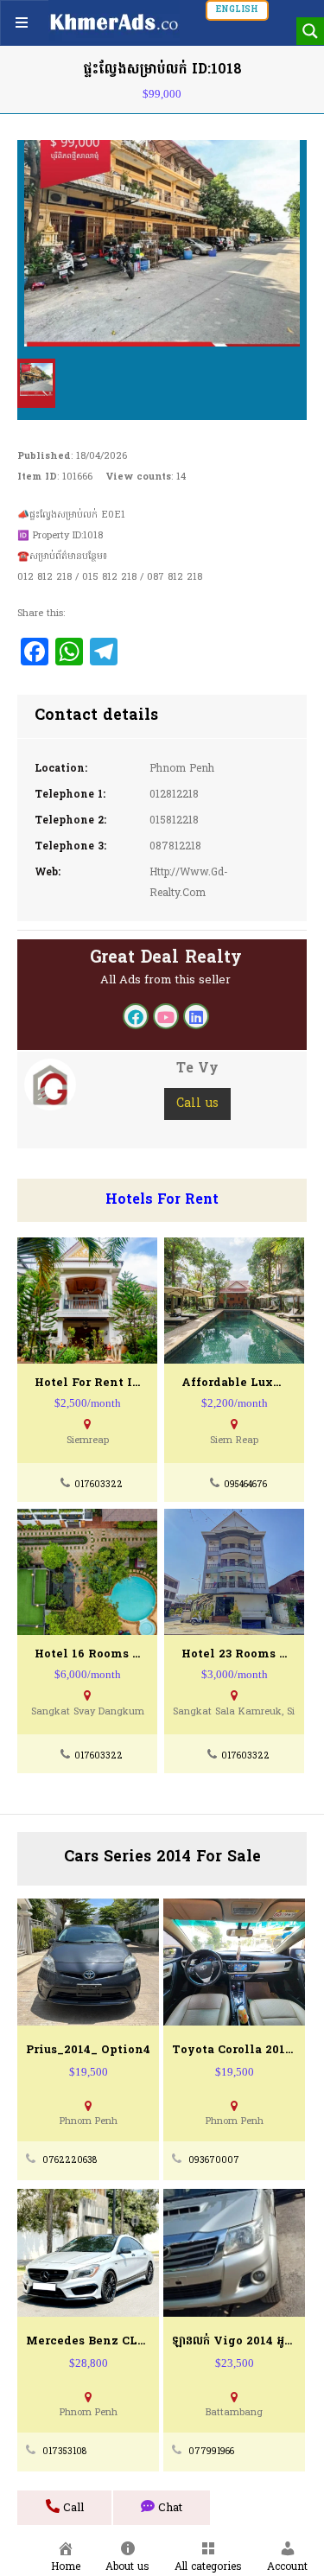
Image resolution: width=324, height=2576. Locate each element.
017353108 (64, 2452)
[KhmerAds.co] (114, 22)
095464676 (245, 1485)
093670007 (214, 2161)
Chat (168, 2508)
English (237, 10)
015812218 (174, 821)
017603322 (98, 1485)
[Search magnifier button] (310, 31)
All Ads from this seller (165, 980)
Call (72, 2508)
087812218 (175, 847)
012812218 (174, 795)
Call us (197, 1104)
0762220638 (70, 2161)
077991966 (211, 2452)
